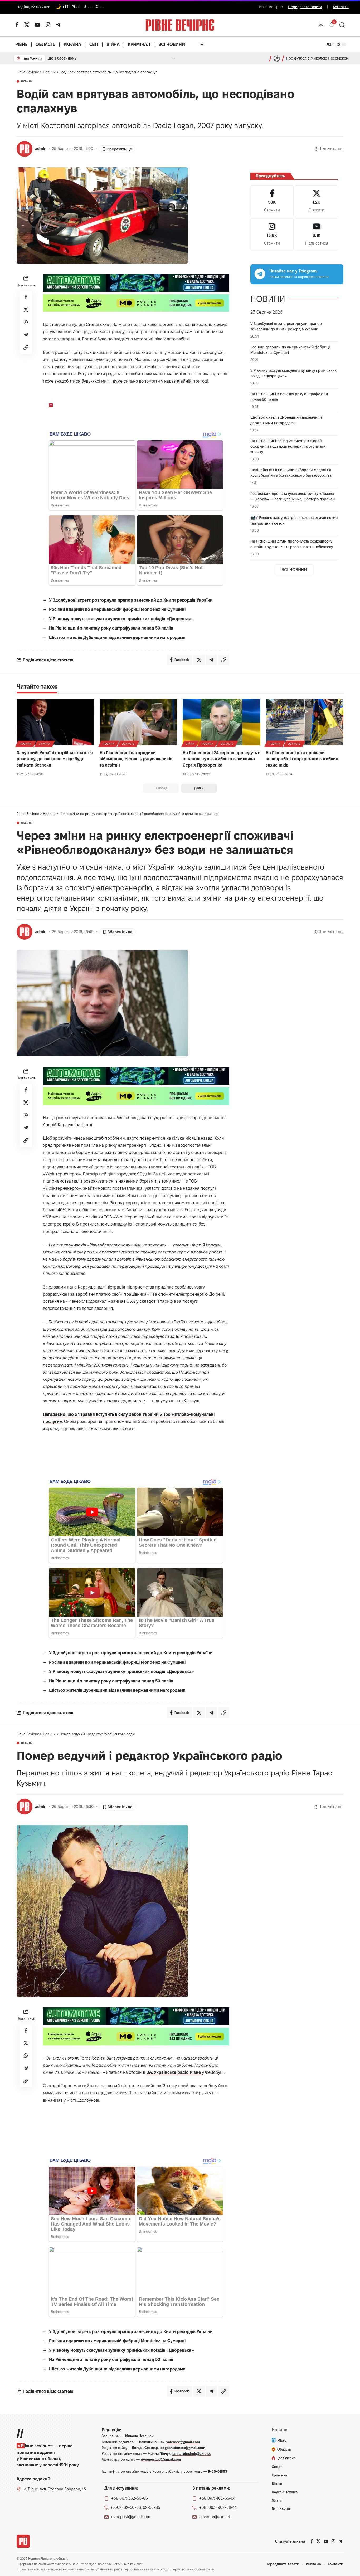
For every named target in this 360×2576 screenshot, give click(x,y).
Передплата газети (305, 7)
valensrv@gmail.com (183, 2442)
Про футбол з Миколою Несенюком (317, 58)
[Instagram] (272, 234)
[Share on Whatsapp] (26, 322)
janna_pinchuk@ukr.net (192, 2453)
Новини (27, 81)
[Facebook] (272, 201)
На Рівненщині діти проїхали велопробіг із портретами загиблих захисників (302, 759)
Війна (190, 744)
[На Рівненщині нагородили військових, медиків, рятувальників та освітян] (138, 722)
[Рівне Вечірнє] (23, 2541)
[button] (321, 25)
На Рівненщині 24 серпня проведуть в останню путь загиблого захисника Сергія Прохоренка (222, 759)
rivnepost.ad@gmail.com (161, 2459)
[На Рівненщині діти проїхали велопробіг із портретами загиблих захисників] (305, 722)
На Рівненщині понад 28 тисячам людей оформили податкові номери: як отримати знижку (288, 446)
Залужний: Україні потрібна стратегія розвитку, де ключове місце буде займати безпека (55, 759)
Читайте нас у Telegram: (293, 271)
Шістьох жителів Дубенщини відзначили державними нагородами (117, 638)
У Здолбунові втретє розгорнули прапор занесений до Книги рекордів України (131, 600)
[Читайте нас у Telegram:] (260, 274)
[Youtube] (317, 234)
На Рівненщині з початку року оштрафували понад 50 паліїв (111, 628)
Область (128, 744)
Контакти (341, 7)
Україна (45, 744)
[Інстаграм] (48, 25)
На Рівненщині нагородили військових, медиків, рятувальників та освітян (136, 759)
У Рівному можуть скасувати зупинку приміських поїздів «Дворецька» (121, 619)
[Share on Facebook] (26, 297)
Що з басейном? (62, 58)
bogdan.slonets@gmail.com (183, 2448)
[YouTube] (38, 25)
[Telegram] (58, 25)
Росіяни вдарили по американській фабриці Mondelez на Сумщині (117, 609)
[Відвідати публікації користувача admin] (25, 149)
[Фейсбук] (17, 25)
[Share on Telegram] (26, 335)
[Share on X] (26, 310)
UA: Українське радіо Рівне (174, 2072)
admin (41, 149)
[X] (27, 25)
